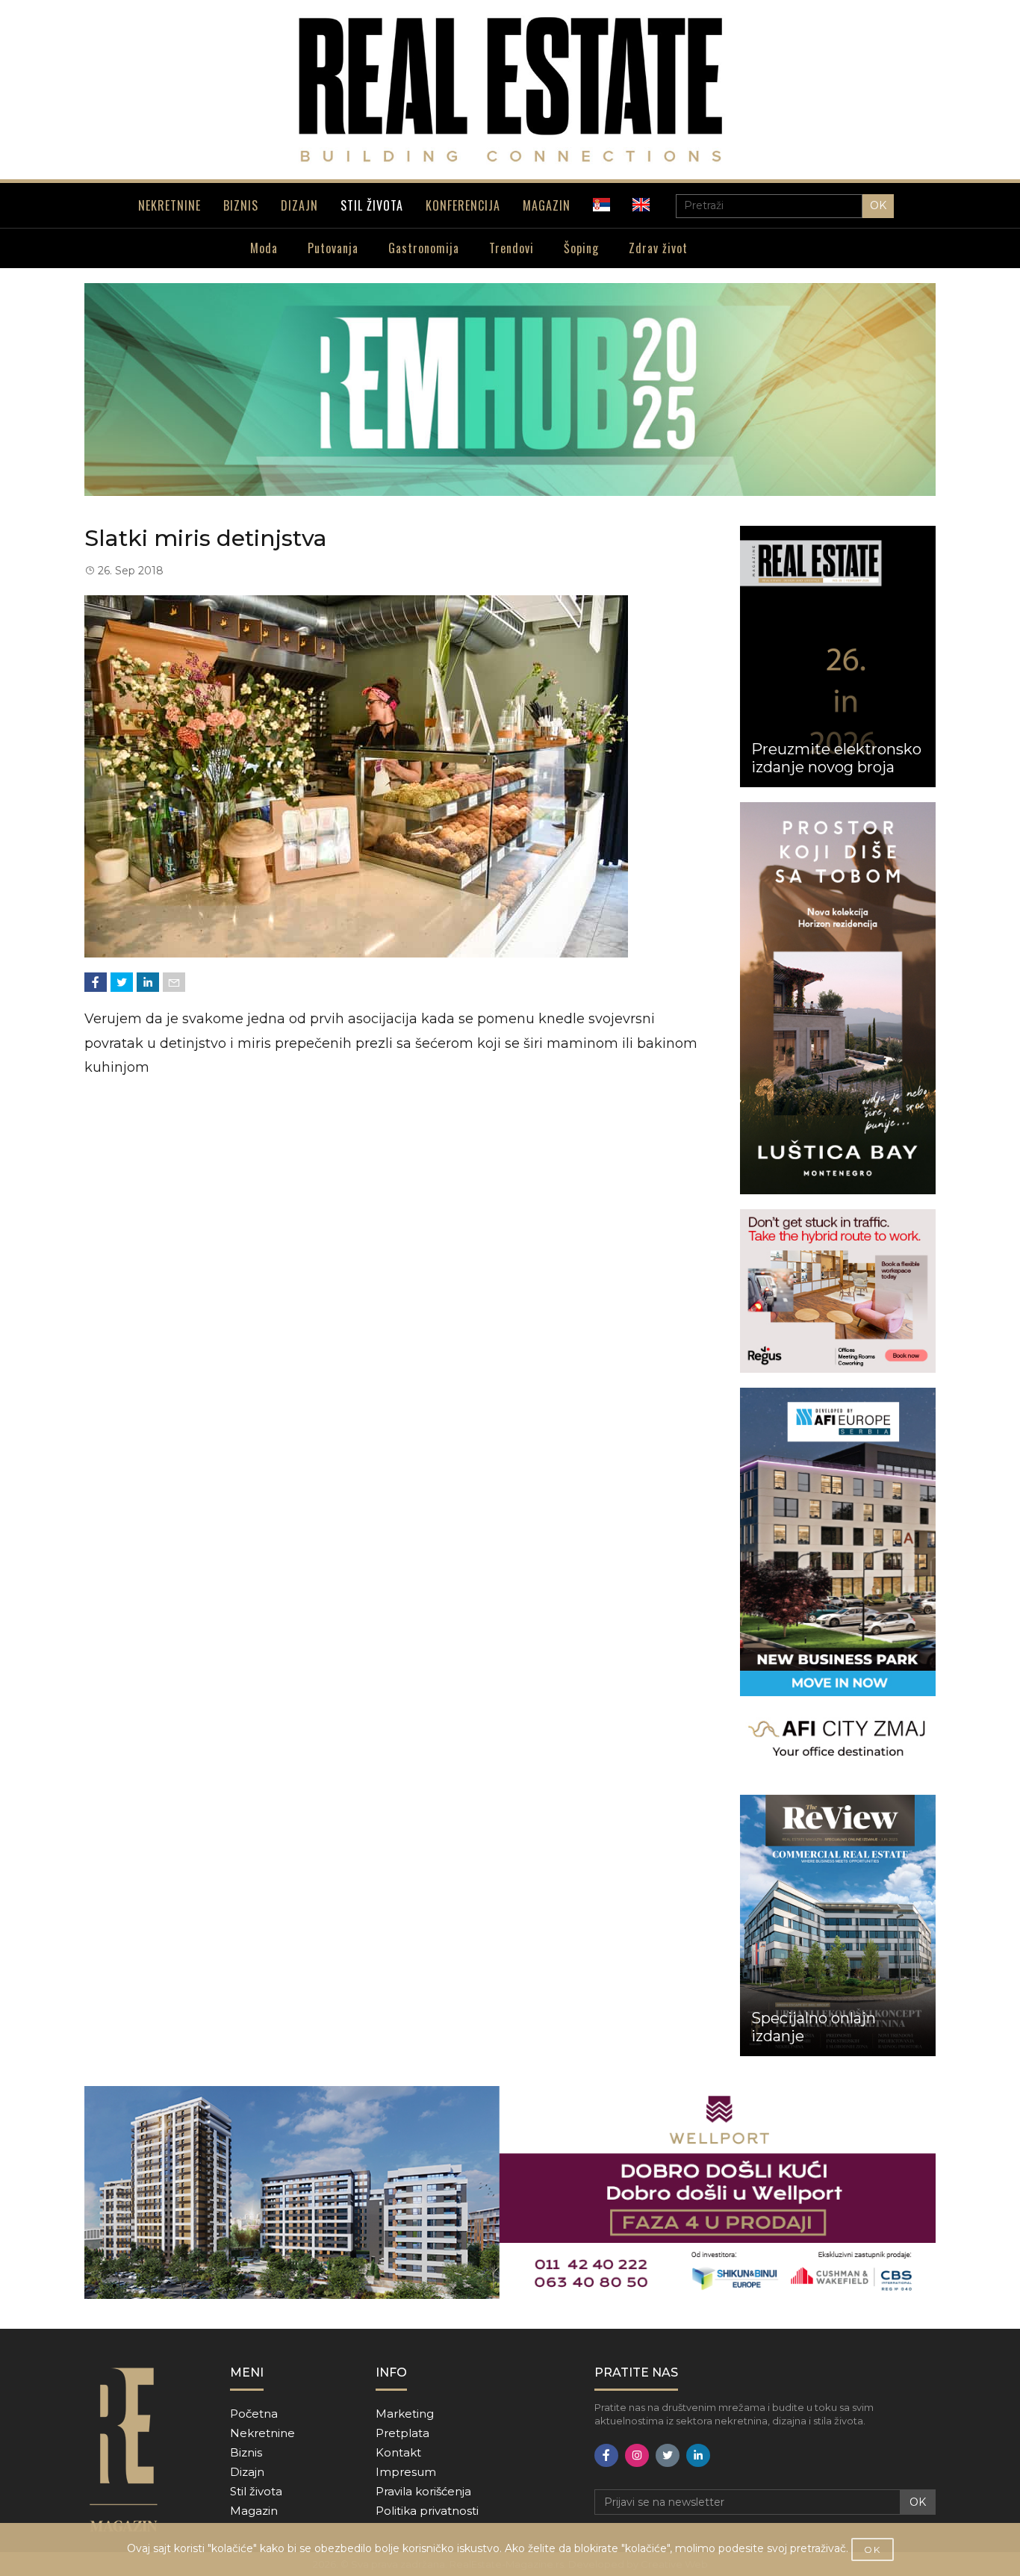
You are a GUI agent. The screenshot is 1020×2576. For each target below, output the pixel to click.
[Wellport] (510, 2192)
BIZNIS (241, 205)
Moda (264, 248)
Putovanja (333, 248)
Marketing (405, 2414)
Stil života (256, 2491)
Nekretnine (262, 2433)
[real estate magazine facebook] (606, 2455)
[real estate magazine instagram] (637, 2455)
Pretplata (402, 2433)
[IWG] (838, 1291)
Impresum (406, 2472)
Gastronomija (424, 248)
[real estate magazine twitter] (668, 2455)
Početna (254, 2414)
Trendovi (511, 248)
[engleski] (641, 205)
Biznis (246, 2452)
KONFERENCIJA (463, 205)
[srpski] (601, 205)
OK (878, 205)
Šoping (581, 248)
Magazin (254, 2511)
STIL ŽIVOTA (372, 205)
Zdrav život (658, 248)
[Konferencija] (510, 389)
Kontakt (398, 2452)
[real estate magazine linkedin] (698, 2455)
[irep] (838, 1584)
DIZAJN (299, 205)
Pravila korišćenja (423, 2491)
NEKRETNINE (170, 205)
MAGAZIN (547, 205)
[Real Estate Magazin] (510, 90)
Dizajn (247, 2472)
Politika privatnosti (427, 2511)
